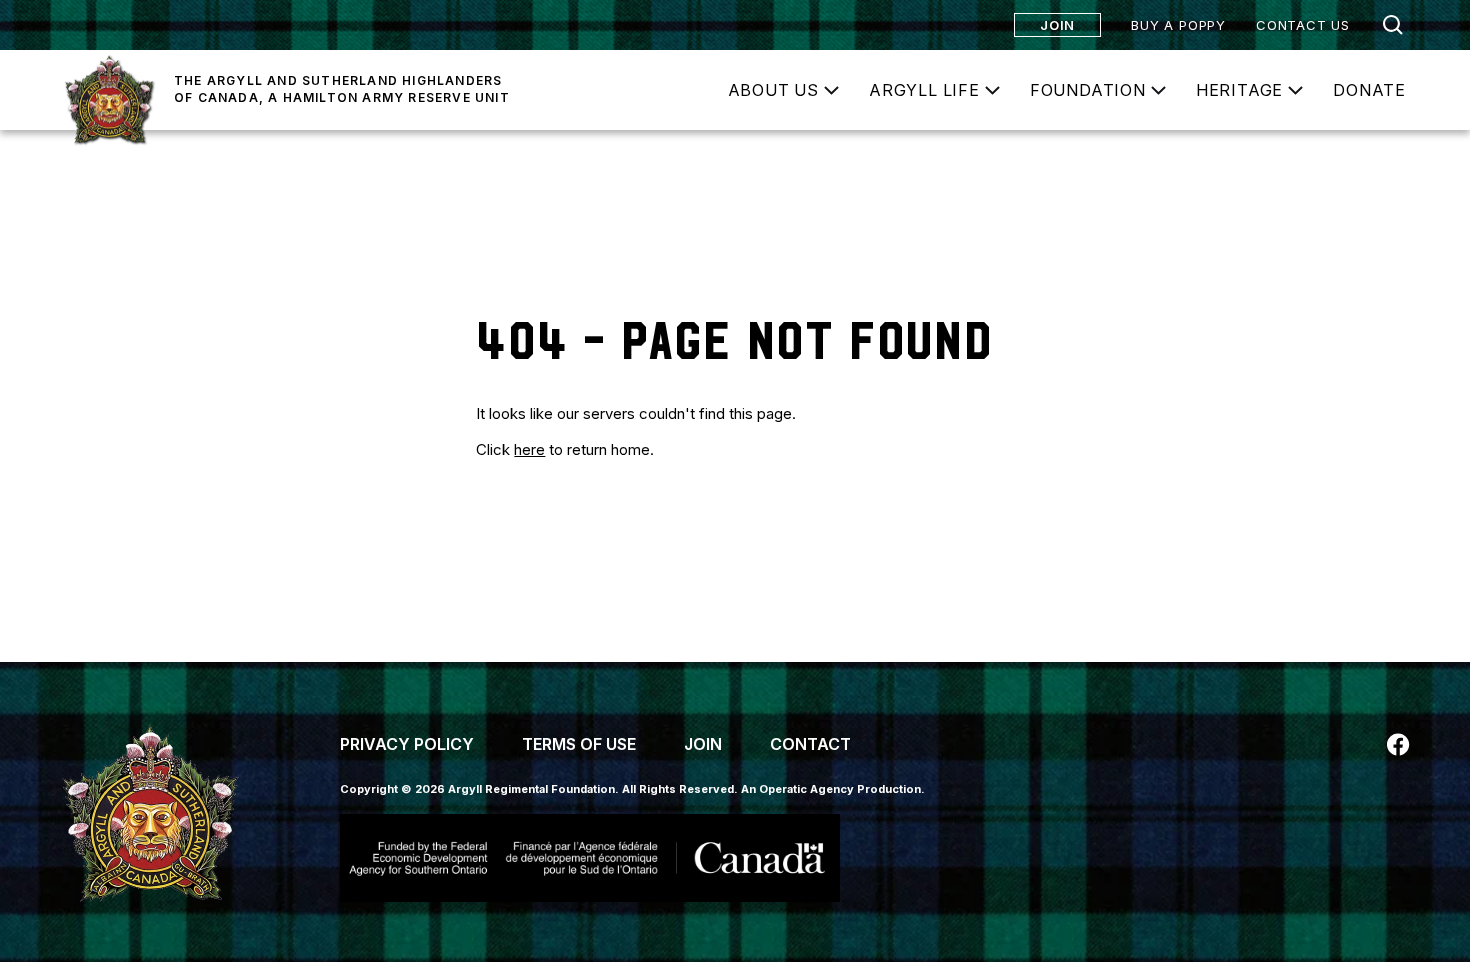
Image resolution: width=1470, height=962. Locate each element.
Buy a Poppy (1178, 25)
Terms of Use (579, 744)
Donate (1369, 90)
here (529, 449)
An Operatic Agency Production (831, 789)
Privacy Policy (407, 744)
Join (1057, 25)
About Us (773, 90)
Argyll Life (924, 90)
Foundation (1088, 90)
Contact (810, 744)
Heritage (1239, 90)
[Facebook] (1398, 744)
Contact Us (1303, 25)
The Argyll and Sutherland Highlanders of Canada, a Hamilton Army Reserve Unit (342, 89)
